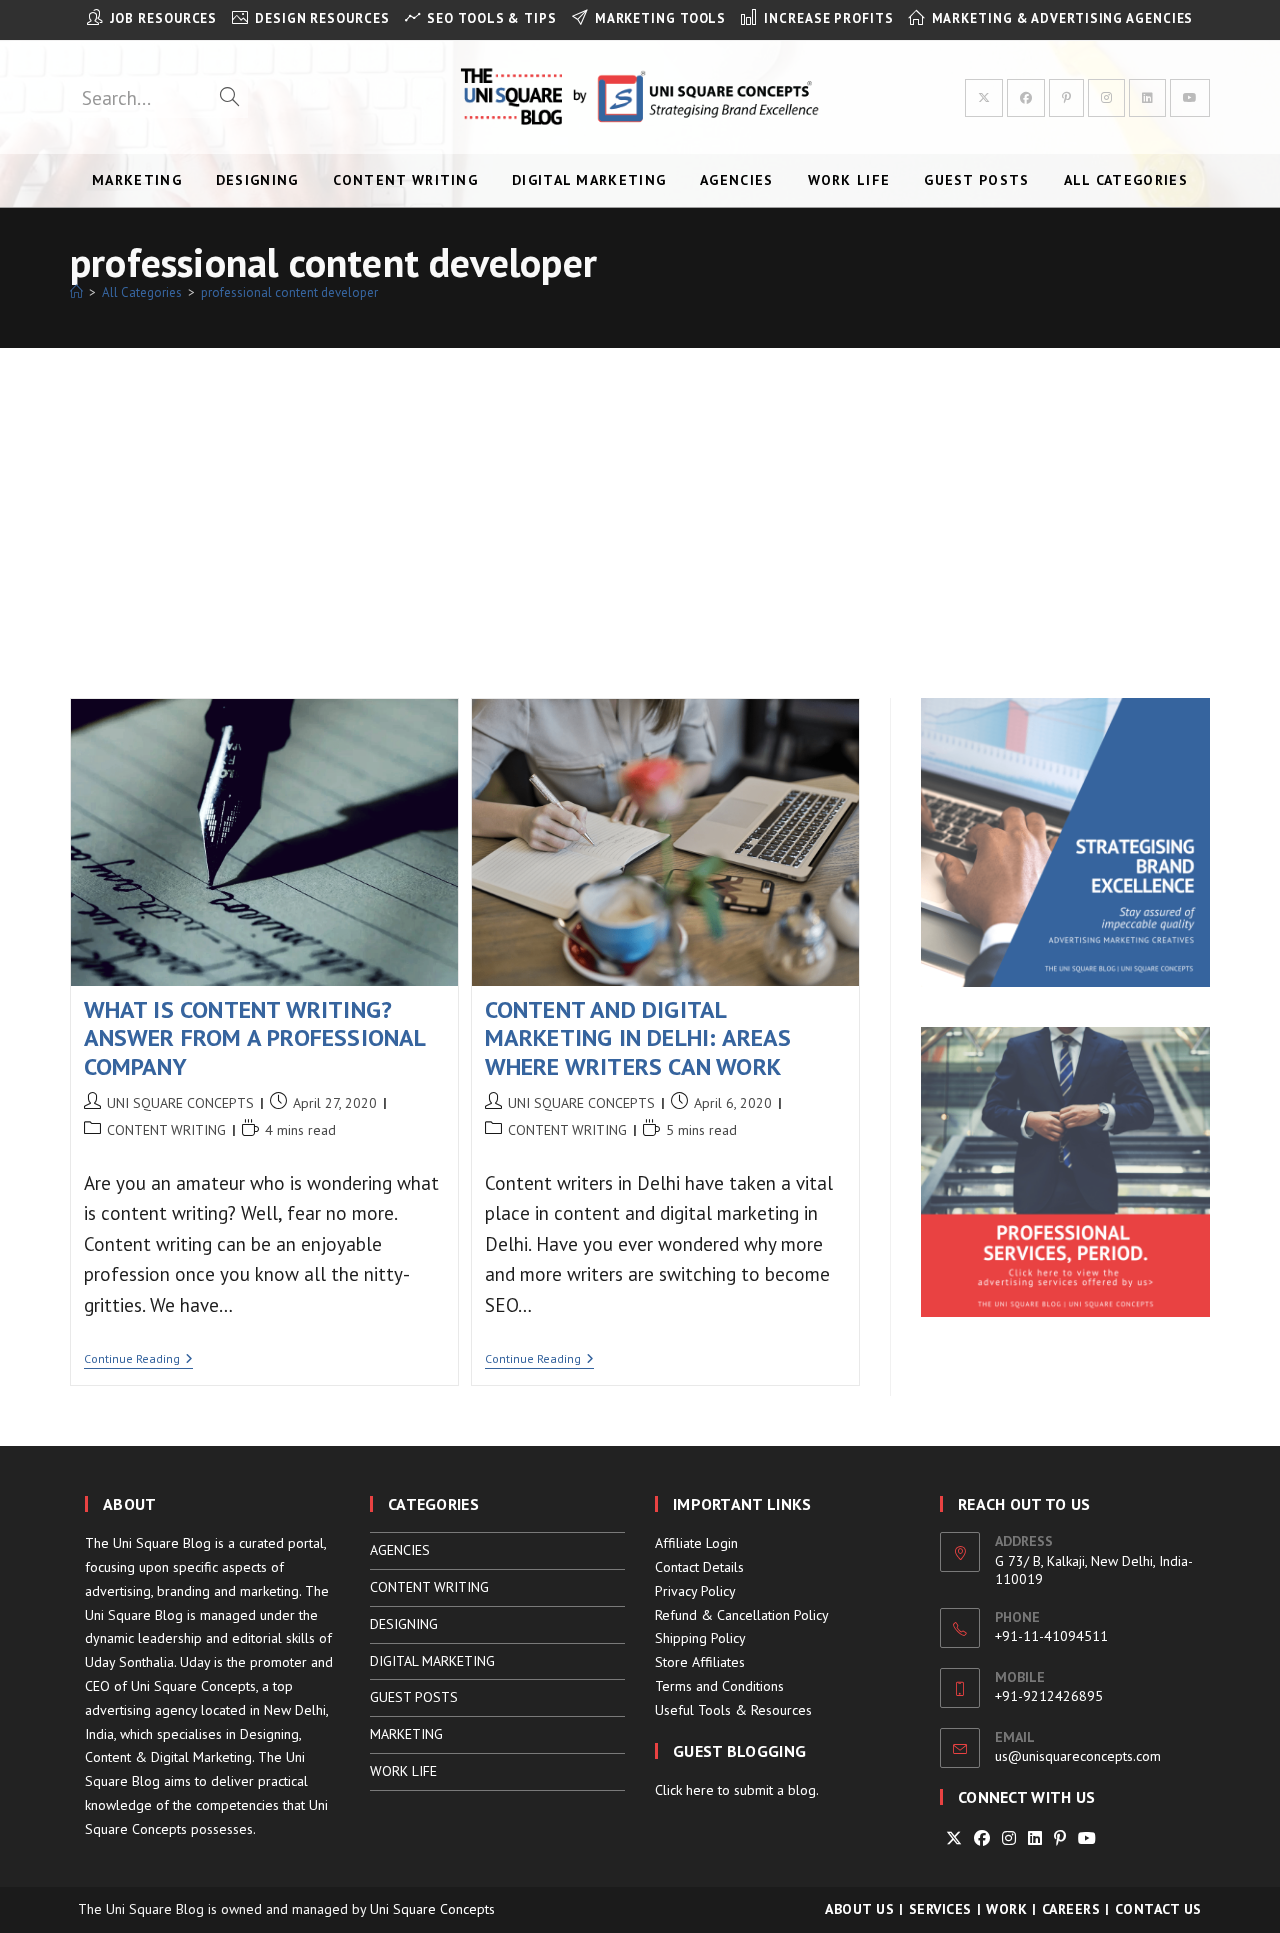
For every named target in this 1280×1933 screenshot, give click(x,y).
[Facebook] (982, 1838)
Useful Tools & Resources (733, 1710)
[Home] (76, 292)
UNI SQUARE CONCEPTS (180, 1103)
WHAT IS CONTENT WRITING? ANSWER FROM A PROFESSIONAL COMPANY (255, 1038)
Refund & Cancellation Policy (742, 1615)
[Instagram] (1009, 1838)
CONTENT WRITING (166, 1130)
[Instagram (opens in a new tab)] (1106, 98)
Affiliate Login (696, 1543)
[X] (954, 1838)
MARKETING (406, 1734)
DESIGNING (404, 1624)
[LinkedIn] (1035, 1838)
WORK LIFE (403, 1771)
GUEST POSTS (414, 1697)
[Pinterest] (1060, 1838)
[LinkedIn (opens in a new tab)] (1147, 98)
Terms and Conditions (719, 1686)
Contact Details (699, 1567)
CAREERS (1071, 1909)
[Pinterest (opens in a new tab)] (1066, 98)
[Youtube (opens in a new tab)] (1190, 98)
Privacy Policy (695, 1591)
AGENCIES (400, 1550)
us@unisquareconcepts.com (1078, 1756)
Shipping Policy (700, 1638)
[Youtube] (1087, 1838)
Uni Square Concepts (432, 1909)
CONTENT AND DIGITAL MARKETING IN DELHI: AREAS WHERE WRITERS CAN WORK (638, 1038)
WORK (1006, 1909)
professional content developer (289, 292)
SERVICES (940, 1909)
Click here (684, 1790)
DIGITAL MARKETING (432, 1661)
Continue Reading (138, 1360)
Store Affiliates (700, 1662)
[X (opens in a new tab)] (984, 98)
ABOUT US (859, 1909)
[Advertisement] (640, 498)
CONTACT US (1158, 1909)
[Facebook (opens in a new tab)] (1026, 98)
